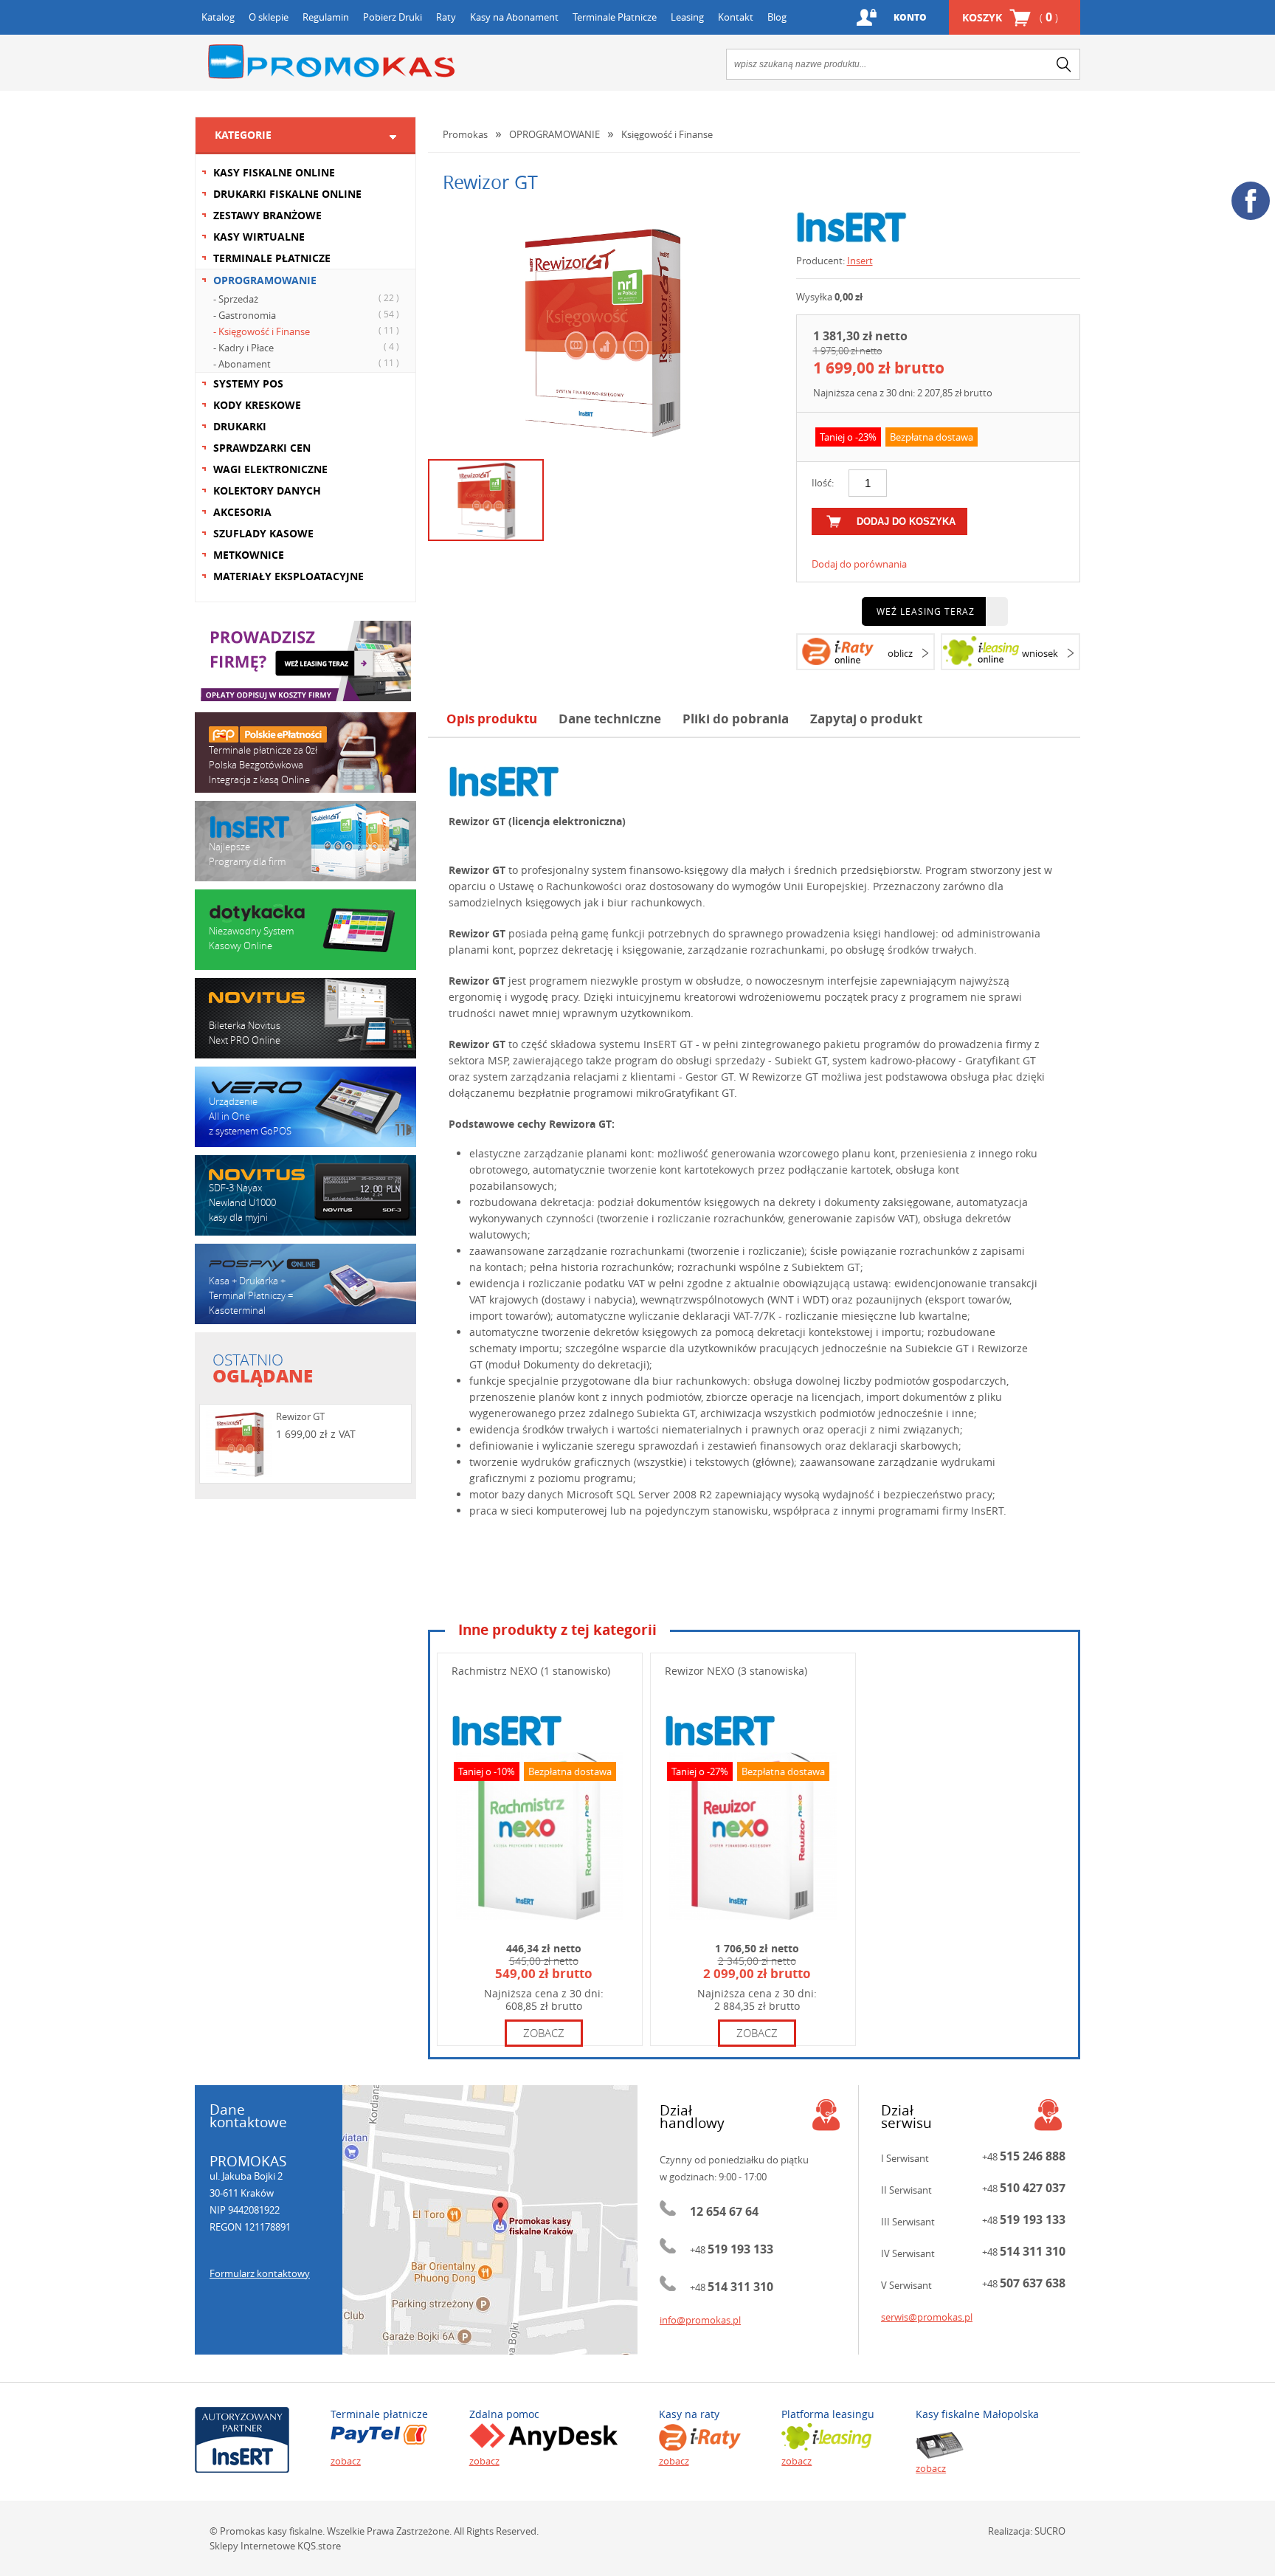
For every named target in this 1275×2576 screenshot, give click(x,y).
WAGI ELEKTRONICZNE (270, 469)
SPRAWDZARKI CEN (262, 448)
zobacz (544, 2033)
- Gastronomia (306, 315)
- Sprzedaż (306, 299)
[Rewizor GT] (601, 330)
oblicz (900, 653)
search (1064, 64)
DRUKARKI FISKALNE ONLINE (287, 194)
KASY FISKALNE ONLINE (274, 172)
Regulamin (326, 17)
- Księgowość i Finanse (306, 331)
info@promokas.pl (700, 2320)
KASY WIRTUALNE (259, 237)
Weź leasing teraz (926, 611)
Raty (446, 17)
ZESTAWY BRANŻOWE (267, 215)
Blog (777, 17)
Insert (860, 261)
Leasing (687, 17)
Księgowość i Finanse (667, 134)
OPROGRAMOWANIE (265, 280)
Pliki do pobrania (736, 719)
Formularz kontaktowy (260, 2273)
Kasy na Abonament (514, 17)
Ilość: (823, 483)
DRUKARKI (240, 426)
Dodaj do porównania (859, 564)
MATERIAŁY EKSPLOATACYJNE (288, 576)
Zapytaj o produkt (866, 719)
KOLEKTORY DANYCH (267, 490)
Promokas (331, 62)
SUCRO (1050, 2531)
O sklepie (269, 17)
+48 (732, 2250)
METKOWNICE (249, 555)
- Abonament (306, 364)
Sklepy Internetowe (252, 2546)
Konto (910, 17)
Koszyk (1010, 17)
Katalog (218, 17)
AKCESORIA (242, 512)
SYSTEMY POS (248, 383)
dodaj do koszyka (906, 521)
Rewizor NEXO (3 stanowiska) (736, 1671)
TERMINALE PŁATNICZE (272, 258)
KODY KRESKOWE (257, 405)
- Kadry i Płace (306, 347)
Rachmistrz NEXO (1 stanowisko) (531, 1671)
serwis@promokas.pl (927, 2317)
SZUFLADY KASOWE (263, 533)
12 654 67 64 (724, 2211)
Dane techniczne (610, 719)
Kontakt (736, 17)
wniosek (1040, 653)
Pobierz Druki (393, 17)
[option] (601, 330)
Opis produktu (492, 719)
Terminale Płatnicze (615, 17)
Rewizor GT (300, 1416)
